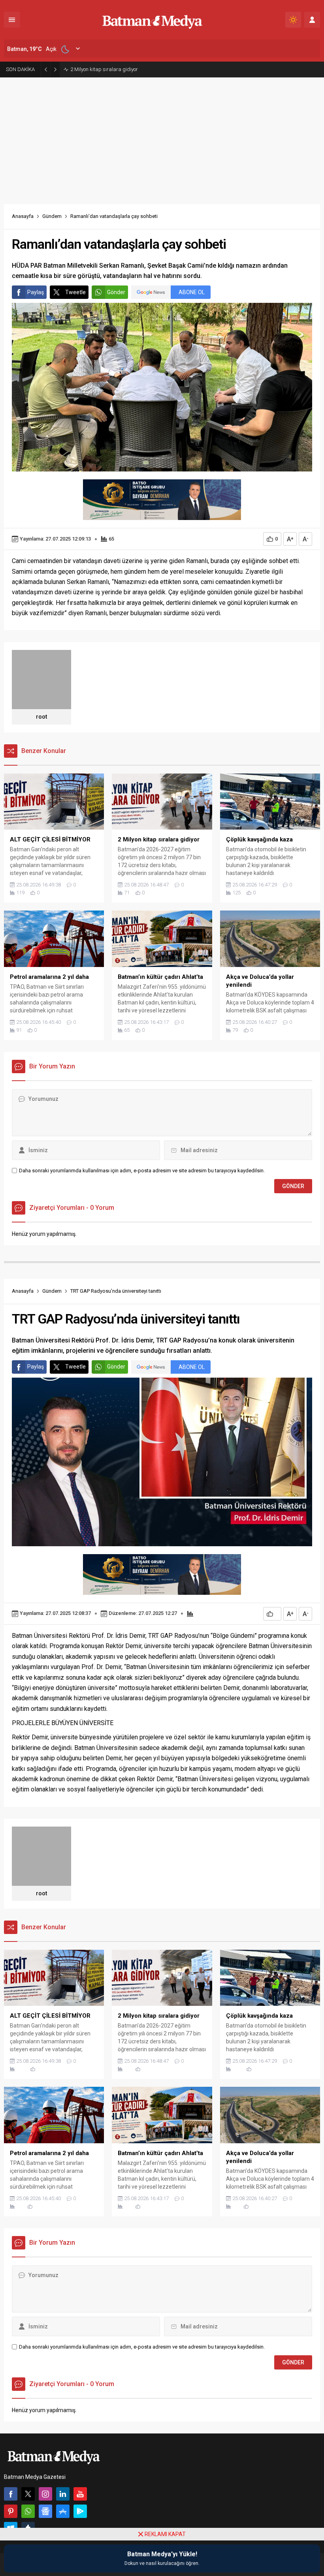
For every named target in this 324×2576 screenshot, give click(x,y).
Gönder (116, 292)
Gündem (52, 216)
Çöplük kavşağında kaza (99, 69)
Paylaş (36, 292)
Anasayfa (23, 216)
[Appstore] (63, 2511)
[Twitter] (28, 2494)
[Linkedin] (63, 2494)
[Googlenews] (45, 2511)
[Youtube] (80, 2494)
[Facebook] (11, 2494)
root (41, 717)
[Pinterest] (11, 2511)
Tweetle (75, 292)
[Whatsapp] (28, 2511)
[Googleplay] (80, 2511)
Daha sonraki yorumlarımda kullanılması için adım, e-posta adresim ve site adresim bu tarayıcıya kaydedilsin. (142, 1171)
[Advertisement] (162, 137)
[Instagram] (45, 2494)
